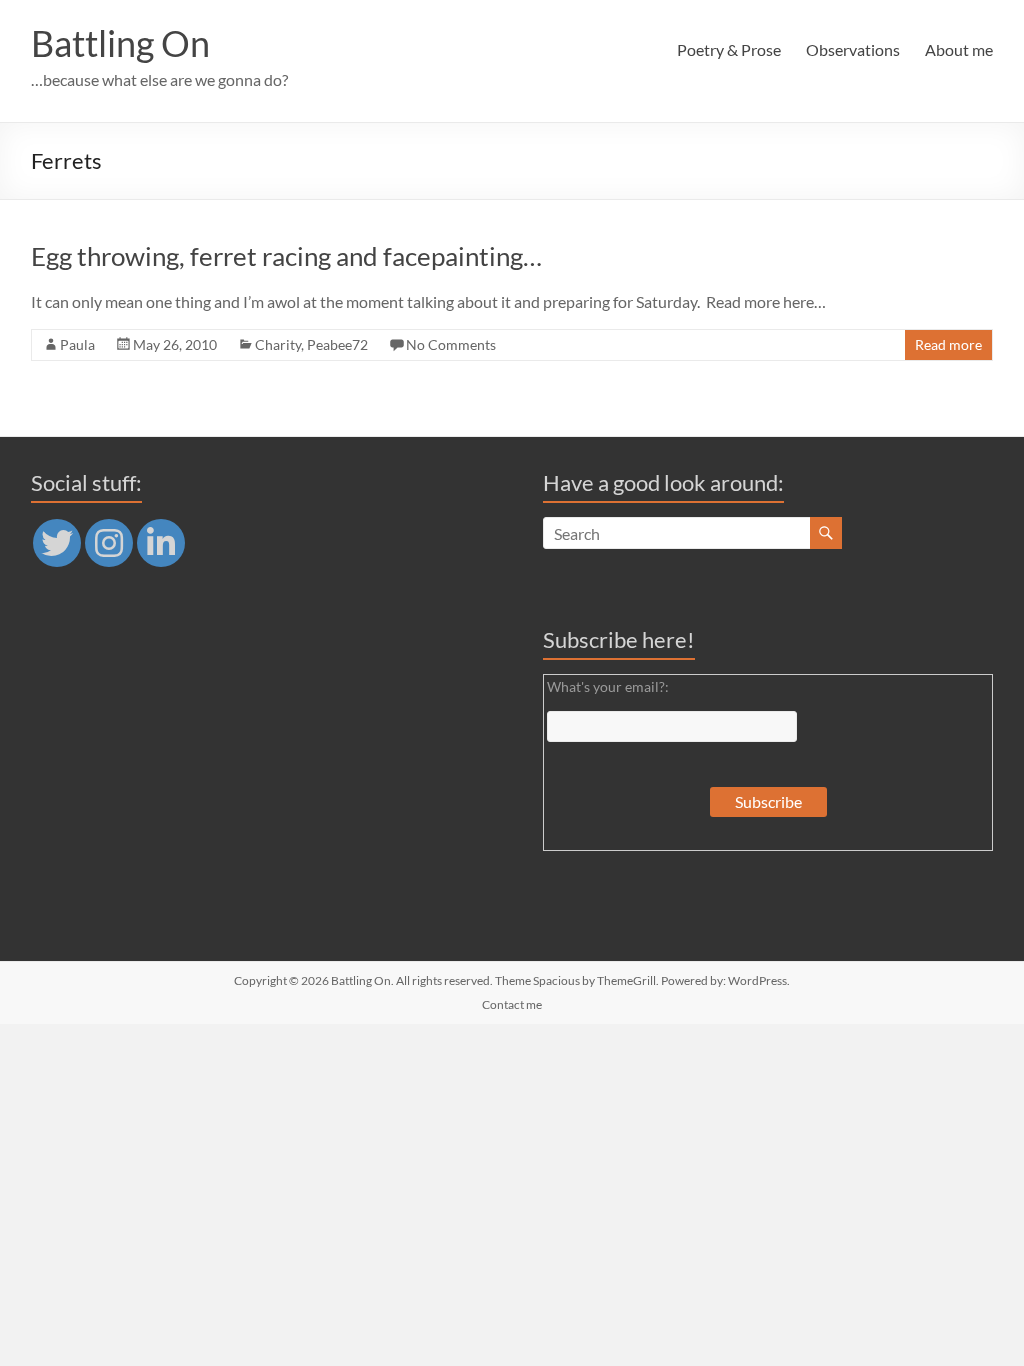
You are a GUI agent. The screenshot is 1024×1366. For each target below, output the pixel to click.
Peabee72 (337, 344)
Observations (853, 49)
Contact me (512, 1004)
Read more (948, 344)
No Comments (451, 344)
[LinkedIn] (161, 543)
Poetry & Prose (729, 49)
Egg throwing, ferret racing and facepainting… (286, 256)
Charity (278, 344)
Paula (77, 344)
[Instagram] (109, 543)
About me (959, 49)
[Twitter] (57, 543)
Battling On (120, 43)
